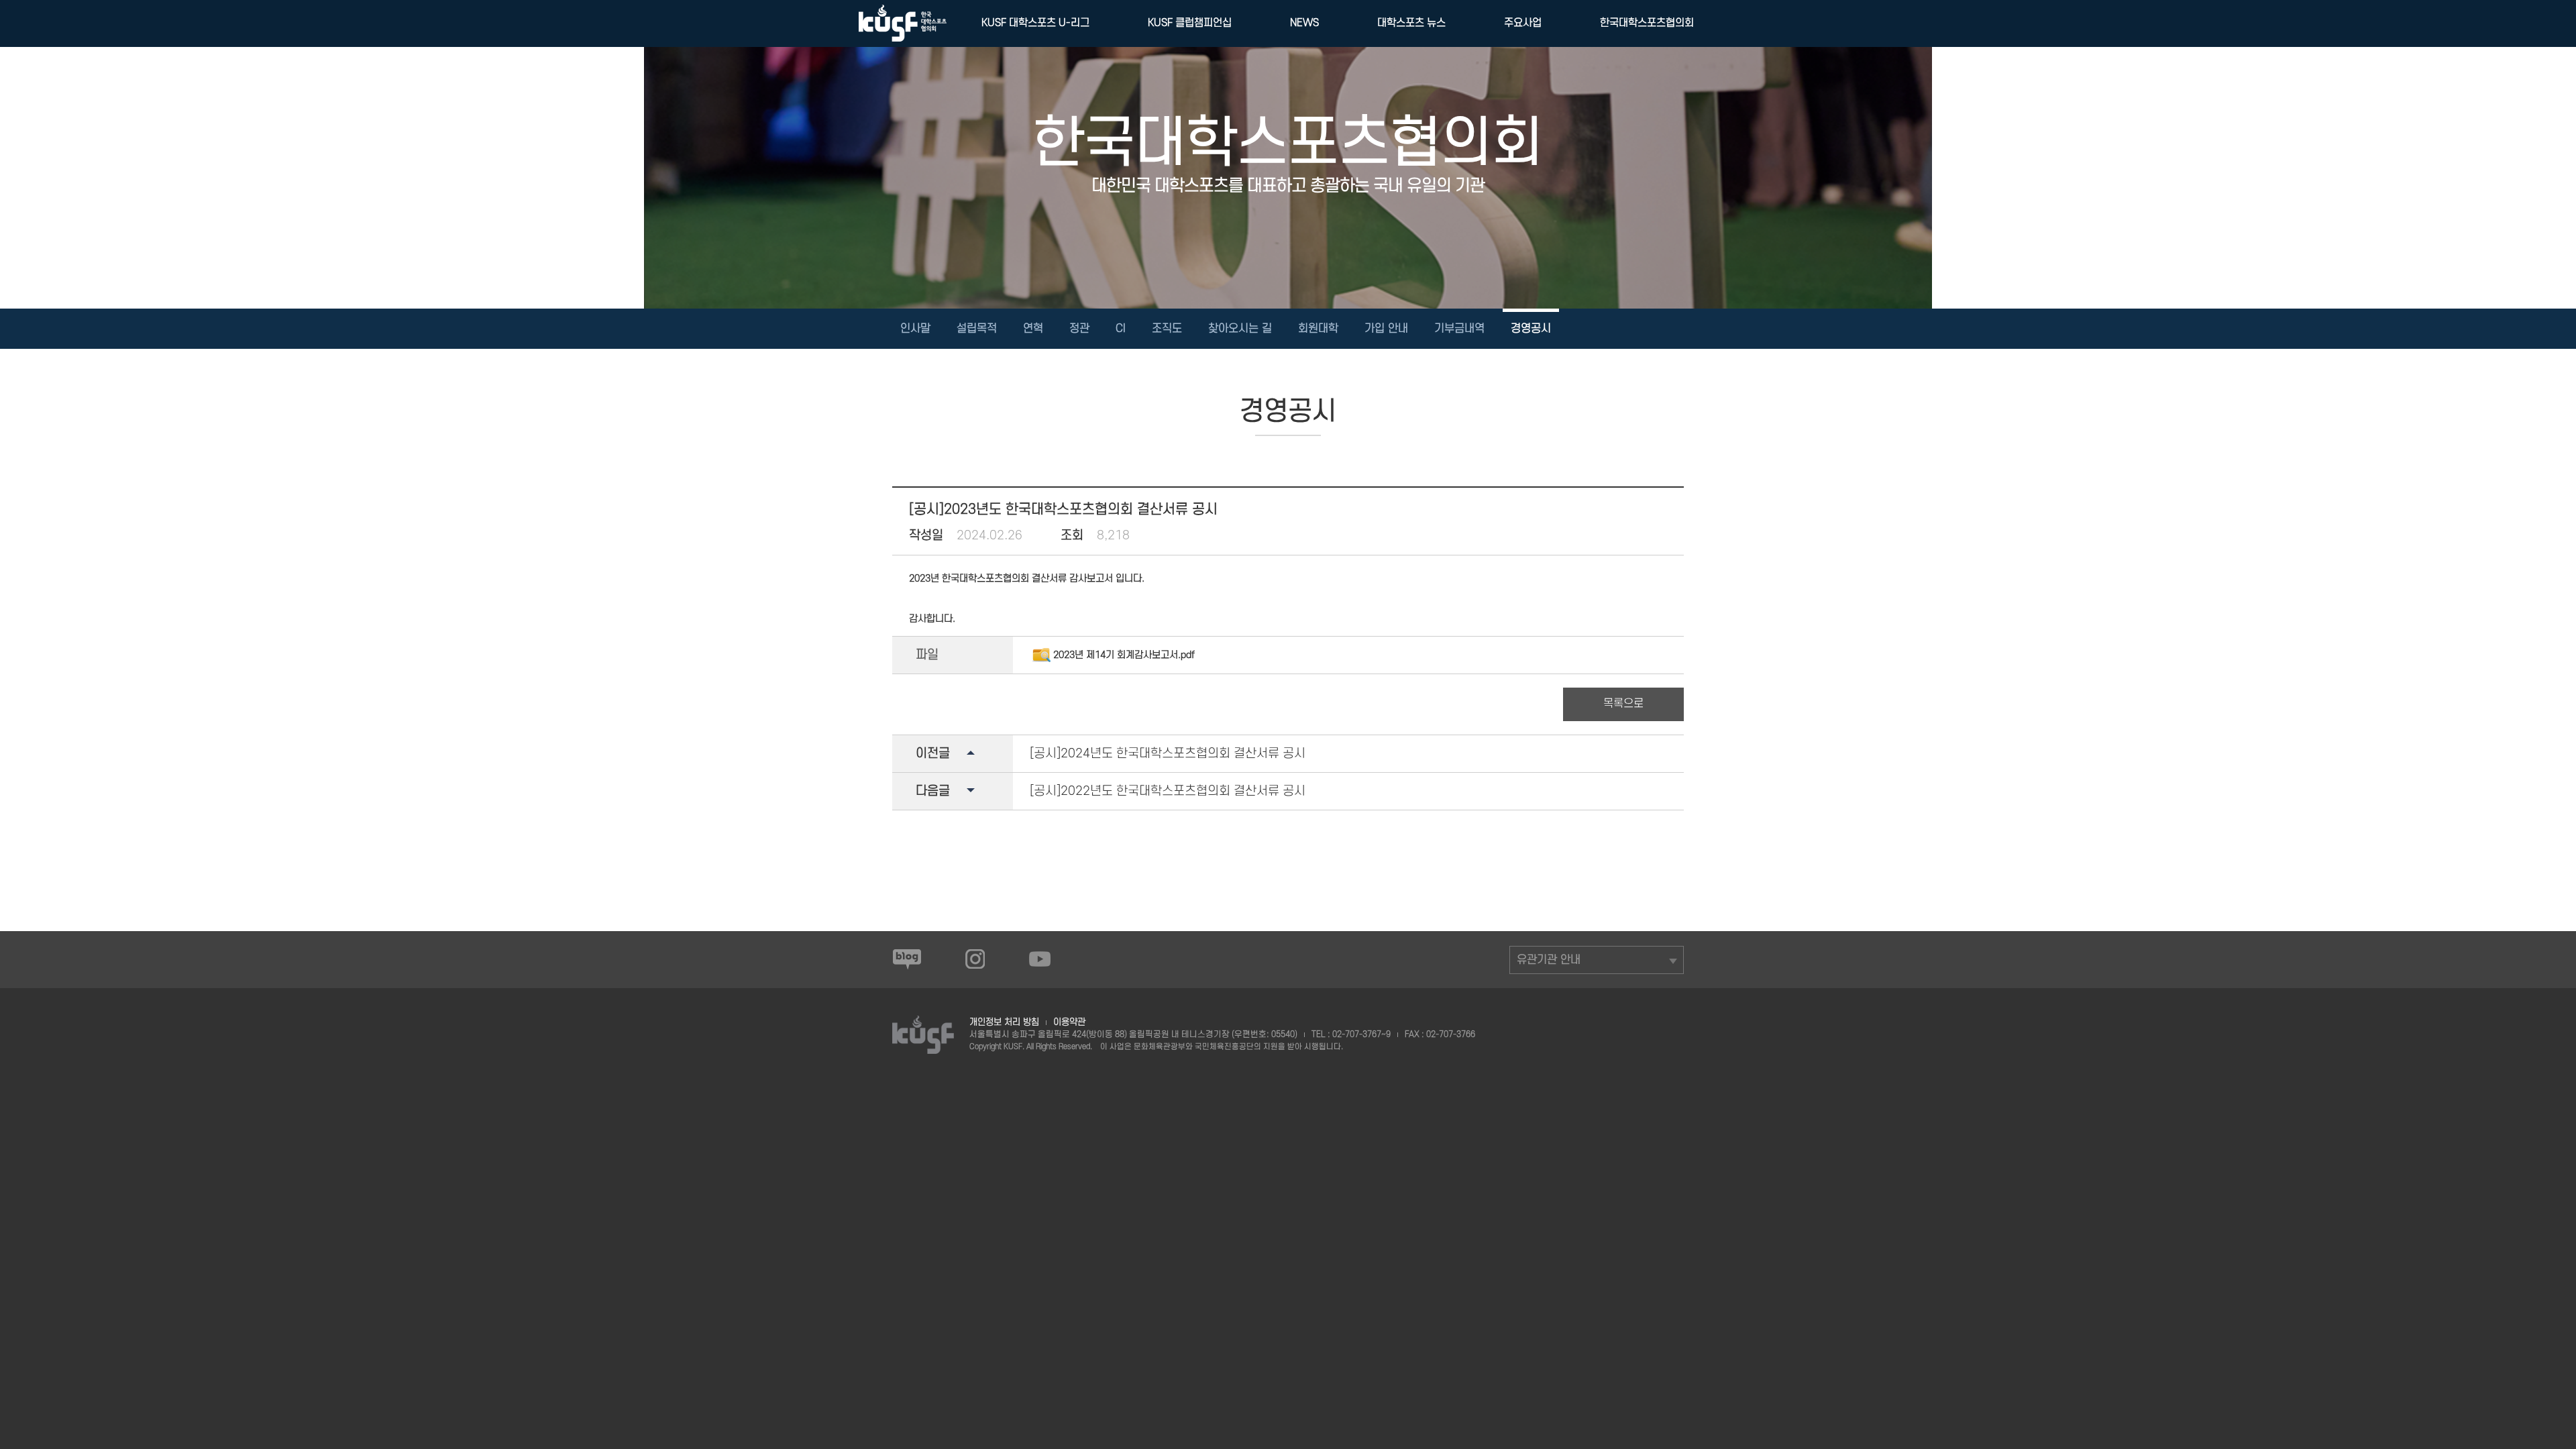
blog (907, 959)
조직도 (1167, 329)
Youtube (1040, 959)
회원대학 (1318, 329)
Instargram (975, 959)
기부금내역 (1459, 329)
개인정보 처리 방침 (1004, 1022)
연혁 (1033, 329)
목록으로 (1623, 704)
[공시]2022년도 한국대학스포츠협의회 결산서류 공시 (1168, 791)
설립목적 (977, 329)
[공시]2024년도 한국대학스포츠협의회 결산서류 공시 (1168, 754)
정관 (1079, 329)
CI (1121, 329)
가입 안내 (1386, 329)
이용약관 (1069, 1022)
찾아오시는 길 (1240, 329)
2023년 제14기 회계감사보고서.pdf (1124, 655)
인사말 (915, 329)
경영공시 (1531, 329)
